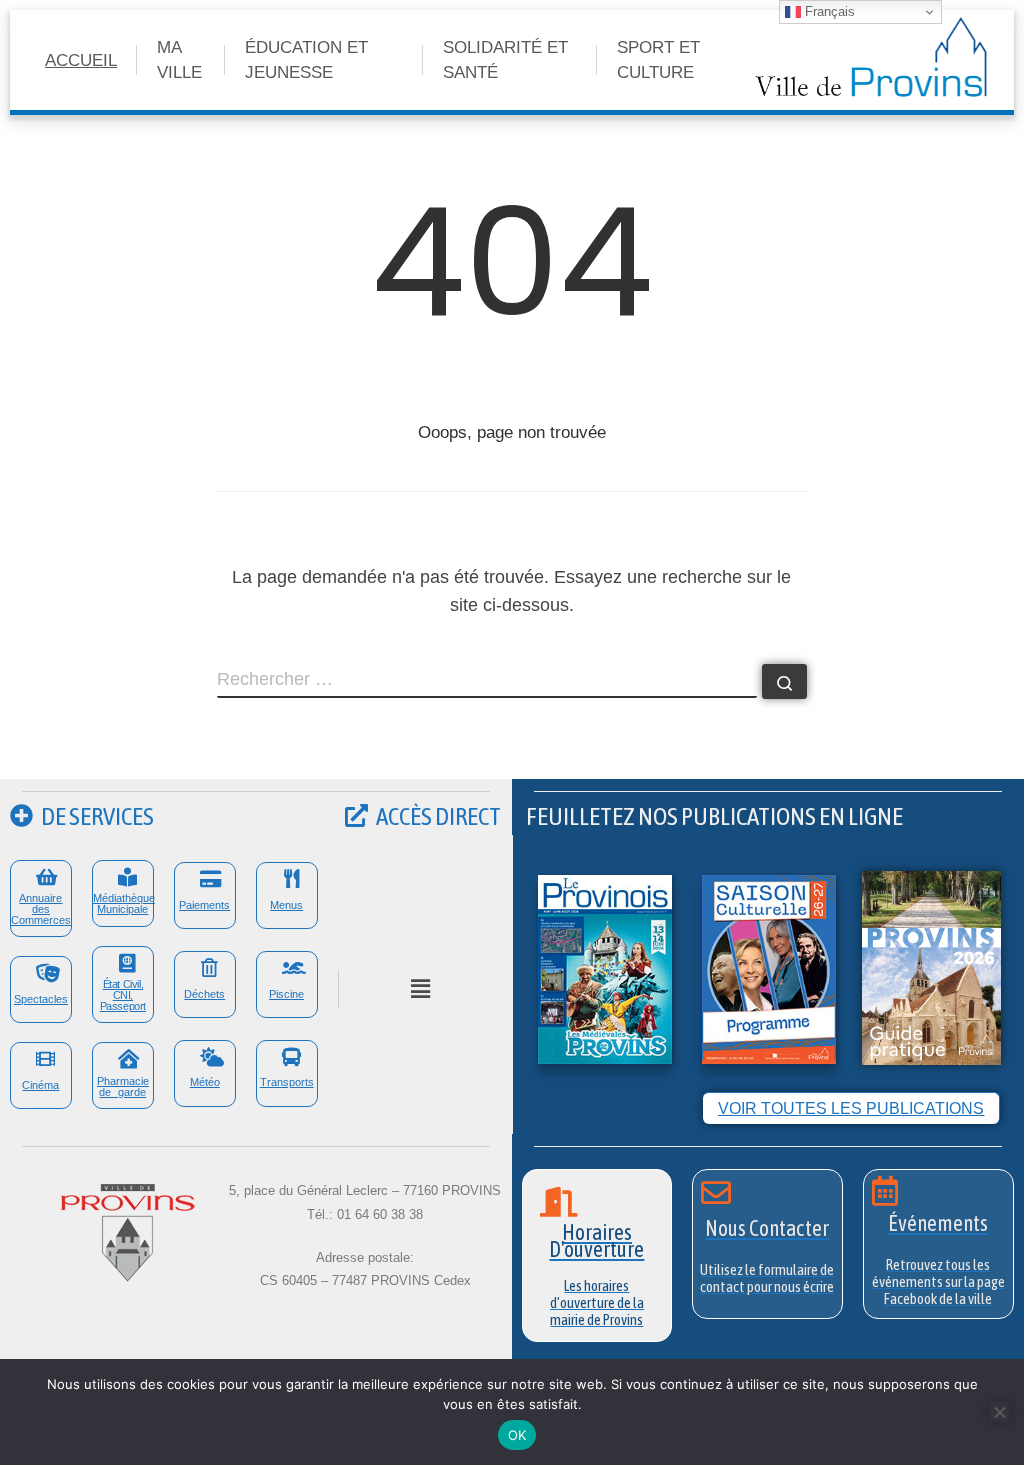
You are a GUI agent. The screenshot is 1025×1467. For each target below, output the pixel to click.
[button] (420, 989)
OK (517, 1435)
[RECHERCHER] (487, 681)
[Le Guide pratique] (931, 966)
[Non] (999, 1412)
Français (828, 11)
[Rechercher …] (784, 681)
